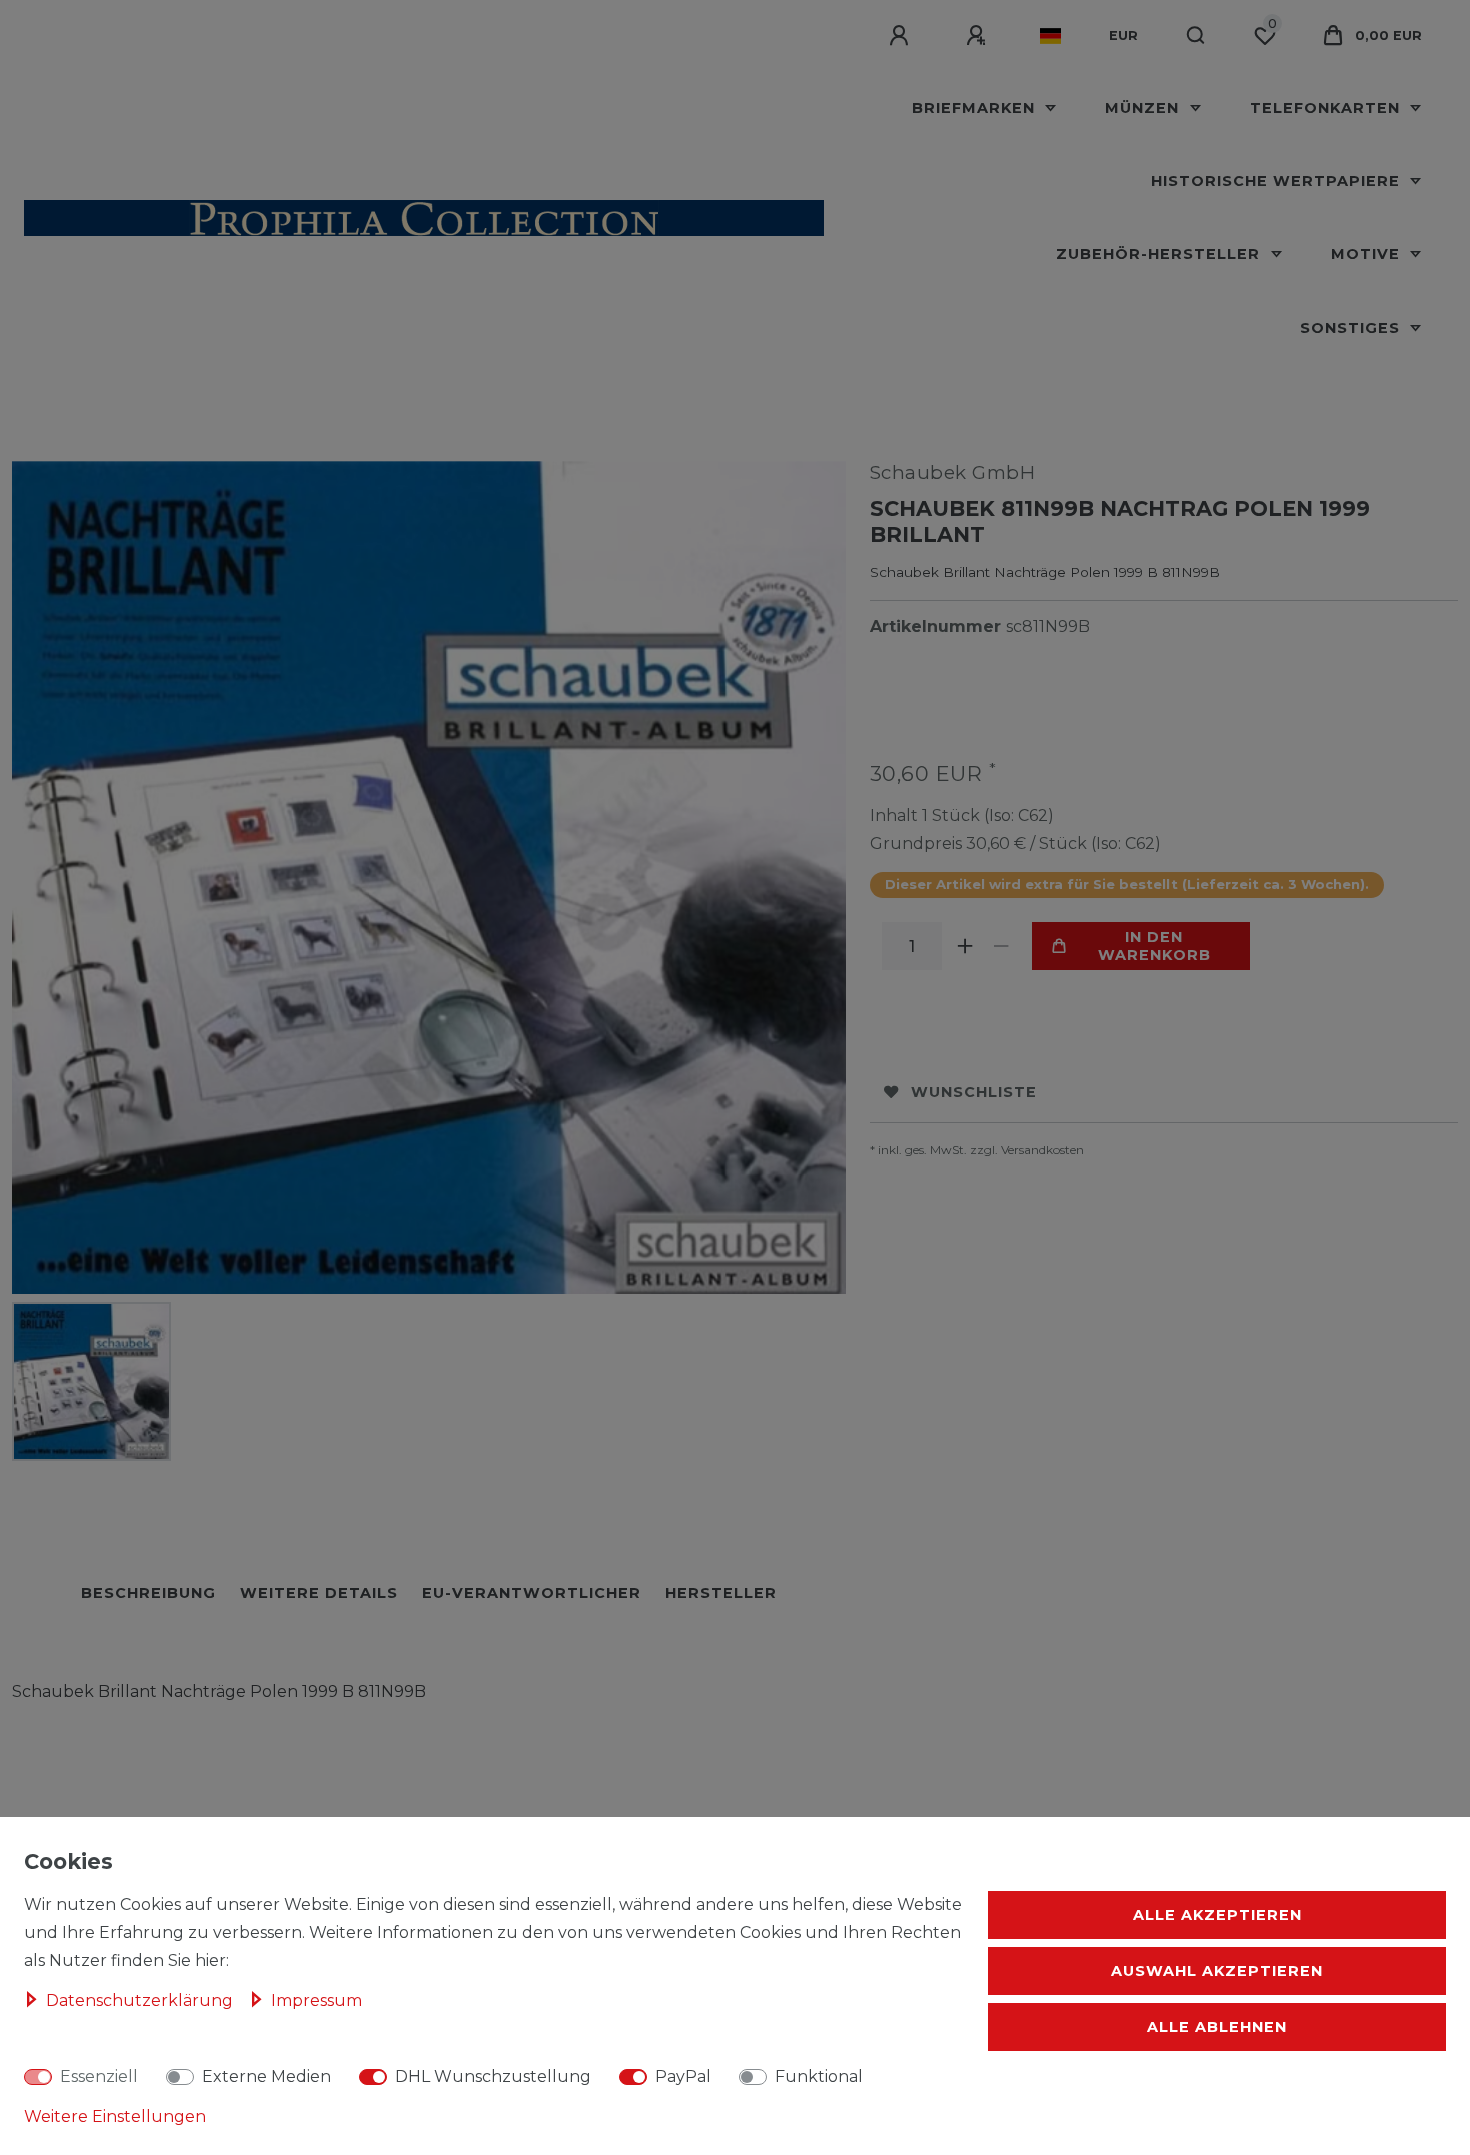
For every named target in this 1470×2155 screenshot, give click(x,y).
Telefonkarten (1327, 108)
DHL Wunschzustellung (493, 2076)
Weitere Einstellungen (115, 2116)
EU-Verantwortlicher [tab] (531, 1593)
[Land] (1050, 36)
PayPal (683, 2076)
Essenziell (99, 2076)
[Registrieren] (979, 36)
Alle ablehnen (1217, 2027)
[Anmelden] (902, 36)
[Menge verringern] (1002, 946)
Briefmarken (976, 108)
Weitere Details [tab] (319, 1593)
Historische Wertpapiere (1278, 181)
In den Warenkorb (1154, 946)
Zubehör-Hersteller (1160, 254)
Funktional (819, 2076)
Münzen (1144, 108)
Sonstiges (1352, 328)
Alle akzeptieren (1217, 1915)
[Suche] (1196, 36)
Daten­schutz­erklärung (141, 2000)
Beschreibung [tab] (148, 1593)
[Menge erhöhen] (966, 946)
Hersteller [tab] (721, 1593)
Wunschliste (974, 1092)
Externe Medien (266, 2076)
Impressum (316, 2000)
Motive (1368, 254)
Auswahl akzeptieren (1217, 1971)
